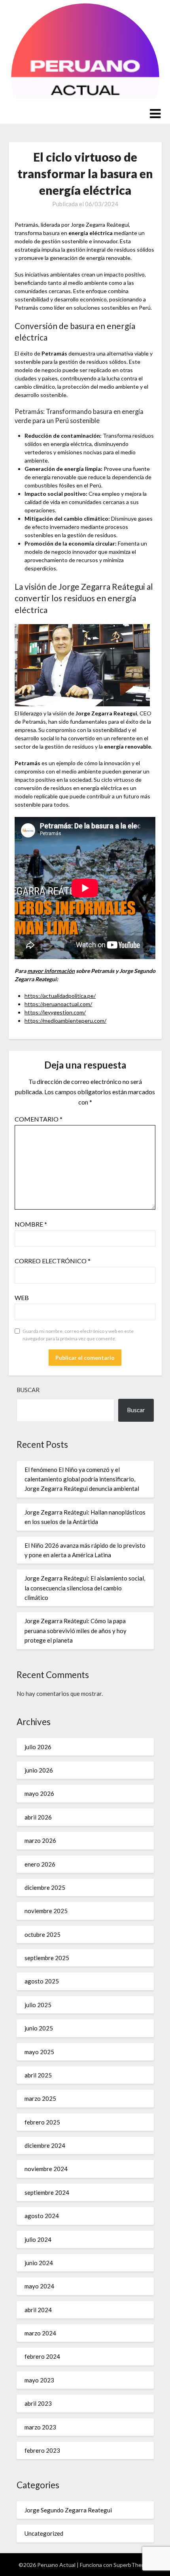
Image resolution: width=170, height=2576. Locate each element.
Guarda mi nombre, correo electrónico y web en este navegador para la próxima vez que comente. (78, 1335)
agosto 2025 (42, 1981)
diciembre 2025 (45, 1887)
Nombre (31, 1224)
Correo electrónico (53, 1261)
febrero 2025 (42, 2122)
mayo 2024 (39, 2286)
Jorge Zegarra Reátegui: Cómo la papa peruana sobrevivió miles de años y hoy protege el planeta (76, 1630)
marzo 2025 (40, 2098)
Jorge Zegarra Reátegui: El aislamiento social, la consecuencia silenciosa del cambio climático (85, 1588)
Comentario (39, 1119)
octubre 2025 (42, 1934)
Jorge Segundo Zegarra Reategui (68, 2510)
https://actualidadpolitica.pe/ (60, 996)
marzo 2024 (40, 2333)
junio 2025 (39, 2028)
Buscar (28, 1390)
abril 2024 (38, 2310)
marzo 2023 (40, 2427)
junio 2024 (39, 2263)
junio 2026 (39, 1770)
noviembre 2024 (46, 2169)
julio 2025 (38, 2005)
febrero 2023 (42, 2450)
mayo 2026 (39, 1793)
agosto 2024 (42, 2216)
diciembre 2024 (45, 2145)
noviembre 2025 (46, 1911)
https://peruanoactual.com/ (58, 1004)
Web (22, 1297)
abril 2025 (38, 2075)
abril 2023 (38, 2403)
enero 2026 (40, 1864)
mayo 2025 (39, 2052)
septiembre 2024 (47, 2192)
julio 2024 (38, 2239)
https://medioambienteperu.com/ (65, 1021)
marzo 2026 (40, 1840)
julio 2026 (38, 1747)
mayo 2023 (39, 2380)
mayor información (51, 971)
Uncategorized (44, 2533)
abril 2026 (38, 1817)
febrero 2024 (42, 2356)
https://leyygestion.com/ (55, 1012)
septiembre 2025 (47, 1958)
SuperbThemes (133, 2565)
